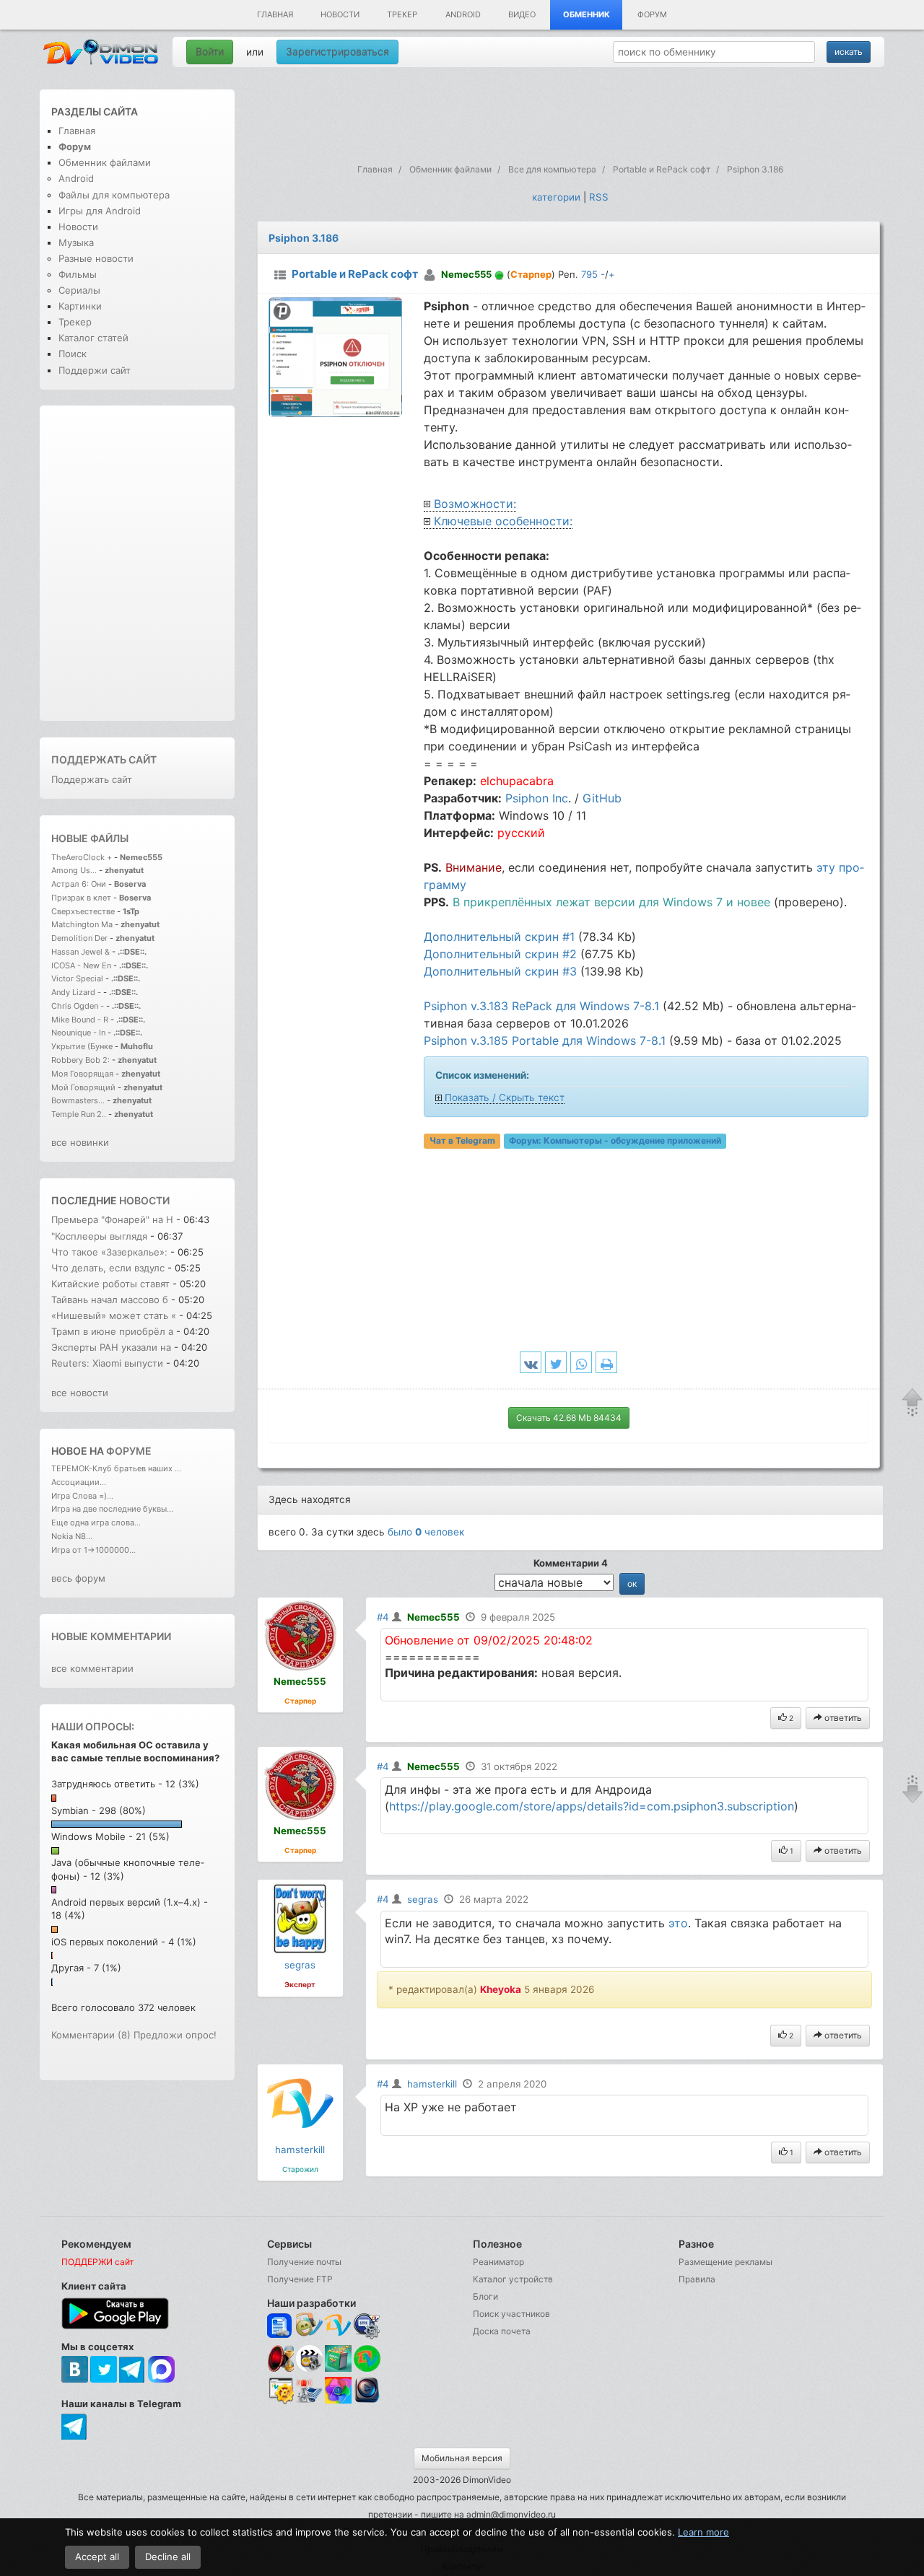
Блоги (485, 2296)
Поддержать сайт (104, 759)
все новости (80, 1393)
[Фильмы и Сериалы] (367, 2401)
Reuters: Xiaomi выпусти (107, 1363)
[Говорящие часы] (280, 2358)
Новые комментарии (111, 1636)
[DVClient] (338, 2326)
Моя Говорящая (83, 1074)
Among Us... (74, 870)
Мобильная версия (462, 2458)
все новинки (80, 1142)
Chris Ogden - (79, 1006)
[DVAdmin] (280, 2391)
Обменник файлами (105, 162)
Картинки (80, 306)
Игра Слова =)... (82, 1496)
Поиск (73, 354)
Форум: (615, 1141)
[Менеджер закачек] (367, 2358)
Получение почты (304, 2262)
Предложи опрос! (175, 2035)
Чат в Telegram (462, 1141)
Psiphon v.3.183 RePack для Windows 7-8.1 (541, 1006)
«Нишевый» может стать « (114, 1315)
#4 (383, 1617)
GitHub (602, 798)
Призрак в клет (81, 898)
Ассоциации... (79, 1482)
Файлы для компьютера (114, 195)
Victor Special (77, 978)
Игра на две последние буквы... (112, 1509)
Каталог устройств (513, 2279)
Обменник (587, 14)
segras (300, 1965)
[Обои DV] (338, 2401)
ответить (842, 1718)
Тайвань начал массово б (110, 1300)
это (678, 1923)
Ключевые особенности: (503, 521)
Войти (210, 52)
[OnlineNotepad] (280, 2326)
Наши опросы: (93, 1726)
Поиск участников (511, 2314)
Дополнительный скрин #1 (499, 937)
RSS (599, 197)
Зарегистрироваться (337, 52)
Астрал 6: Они (80, 884)
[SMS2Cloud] (367, 2326)
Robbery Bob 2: (80, 1060)
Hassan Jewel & (80, 952)
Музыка (76, 242)
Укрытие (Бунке (82, 1046)
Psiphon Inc (537, 798)
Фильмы (78, 274)
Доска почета (502, 2331)
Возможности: (475, 504)
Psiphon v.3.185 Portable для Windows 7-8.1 (545, 1041)
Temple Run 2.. (79, 1114)
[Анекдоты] (338, 2369)
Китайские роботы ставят (110, 1284)
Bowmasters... (78, 1100)
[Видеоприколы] (309, 2369)
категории (556, 197)
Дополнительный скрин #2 (500, 954)
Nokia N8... (72, 1536)
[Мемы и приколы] (309, 2326)
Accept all (97, 2557)
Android (463, 14)
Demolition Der (79, 938)
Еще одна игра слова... (96, 1523)
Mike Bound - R (80, 1020)
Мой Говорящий (84, 1087)
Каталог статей (93, 338)
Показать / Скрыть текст (505, 1098)
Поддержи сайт (95, 370)
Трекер (402, 14)
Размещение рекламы (725, 2262)
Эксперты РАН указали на (111, 1347)
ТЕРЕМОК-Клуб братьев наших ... (116, 1468)
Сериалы (79, 290)
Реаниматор (498, 2262)
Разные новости (96, 258)
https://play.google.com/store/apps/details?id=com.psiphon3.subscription (592, 1806)
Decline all (168, 2557)
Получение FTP (300, 2279)
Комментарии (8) (91, 2035)
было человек (426, 1532)
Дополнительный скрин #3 (500, 971)
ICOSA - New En (81, 965)
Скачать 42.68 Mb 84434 (569, 1418)
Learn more (703, 2532)
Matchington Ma (82, 924)
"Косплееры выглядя (99, 1236)
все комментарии (92, 1668)
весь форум (78, 1578)
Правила (697, 2279)
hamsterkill (300, 2150)
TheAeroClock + (82, 857)
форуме (129, 1451)
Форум (652, 14)
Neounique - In (78, 1033)
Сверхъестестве (83, 911)
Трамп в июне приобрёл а (112, 1331)
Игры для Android (100, 211)
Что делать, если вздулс (108, 1268)
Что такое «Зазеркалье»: (109, 1252)
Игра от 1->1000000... (93, 1550)
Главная (275, 14)
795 (589, 274)
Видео (522, 14)
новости (144, 1200)
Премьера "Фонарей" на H (112, 1219)
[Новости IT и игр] (309, 2401)
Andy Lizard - (77, 992)
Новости (340, 14)
